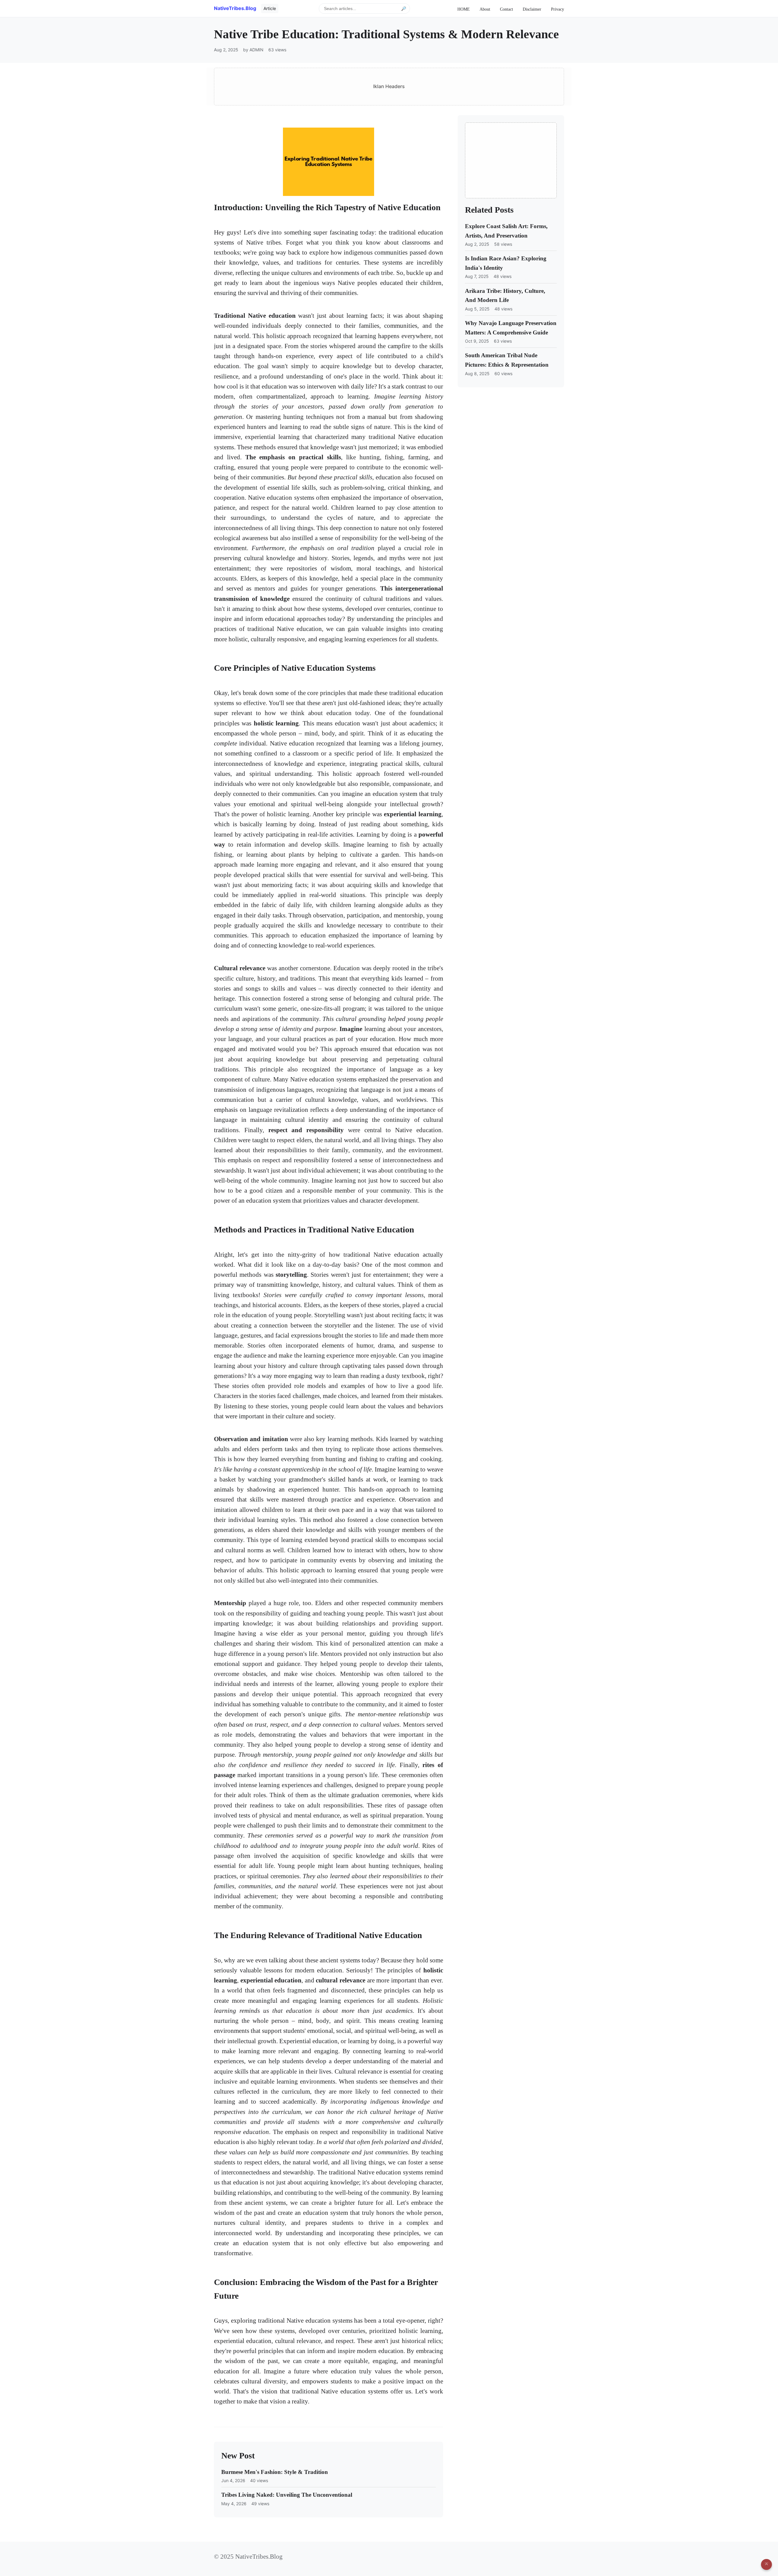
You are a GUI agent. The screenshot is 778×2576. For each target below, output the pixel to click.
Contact (506, 9)
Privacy (558, 9)
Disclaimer (532, 9)
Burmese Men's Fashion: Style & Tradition (275, 2472)
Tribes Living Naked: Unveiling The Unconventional (287, 2495)
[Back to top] (766, 2564)
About (485, 9)
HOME (464, 9)
